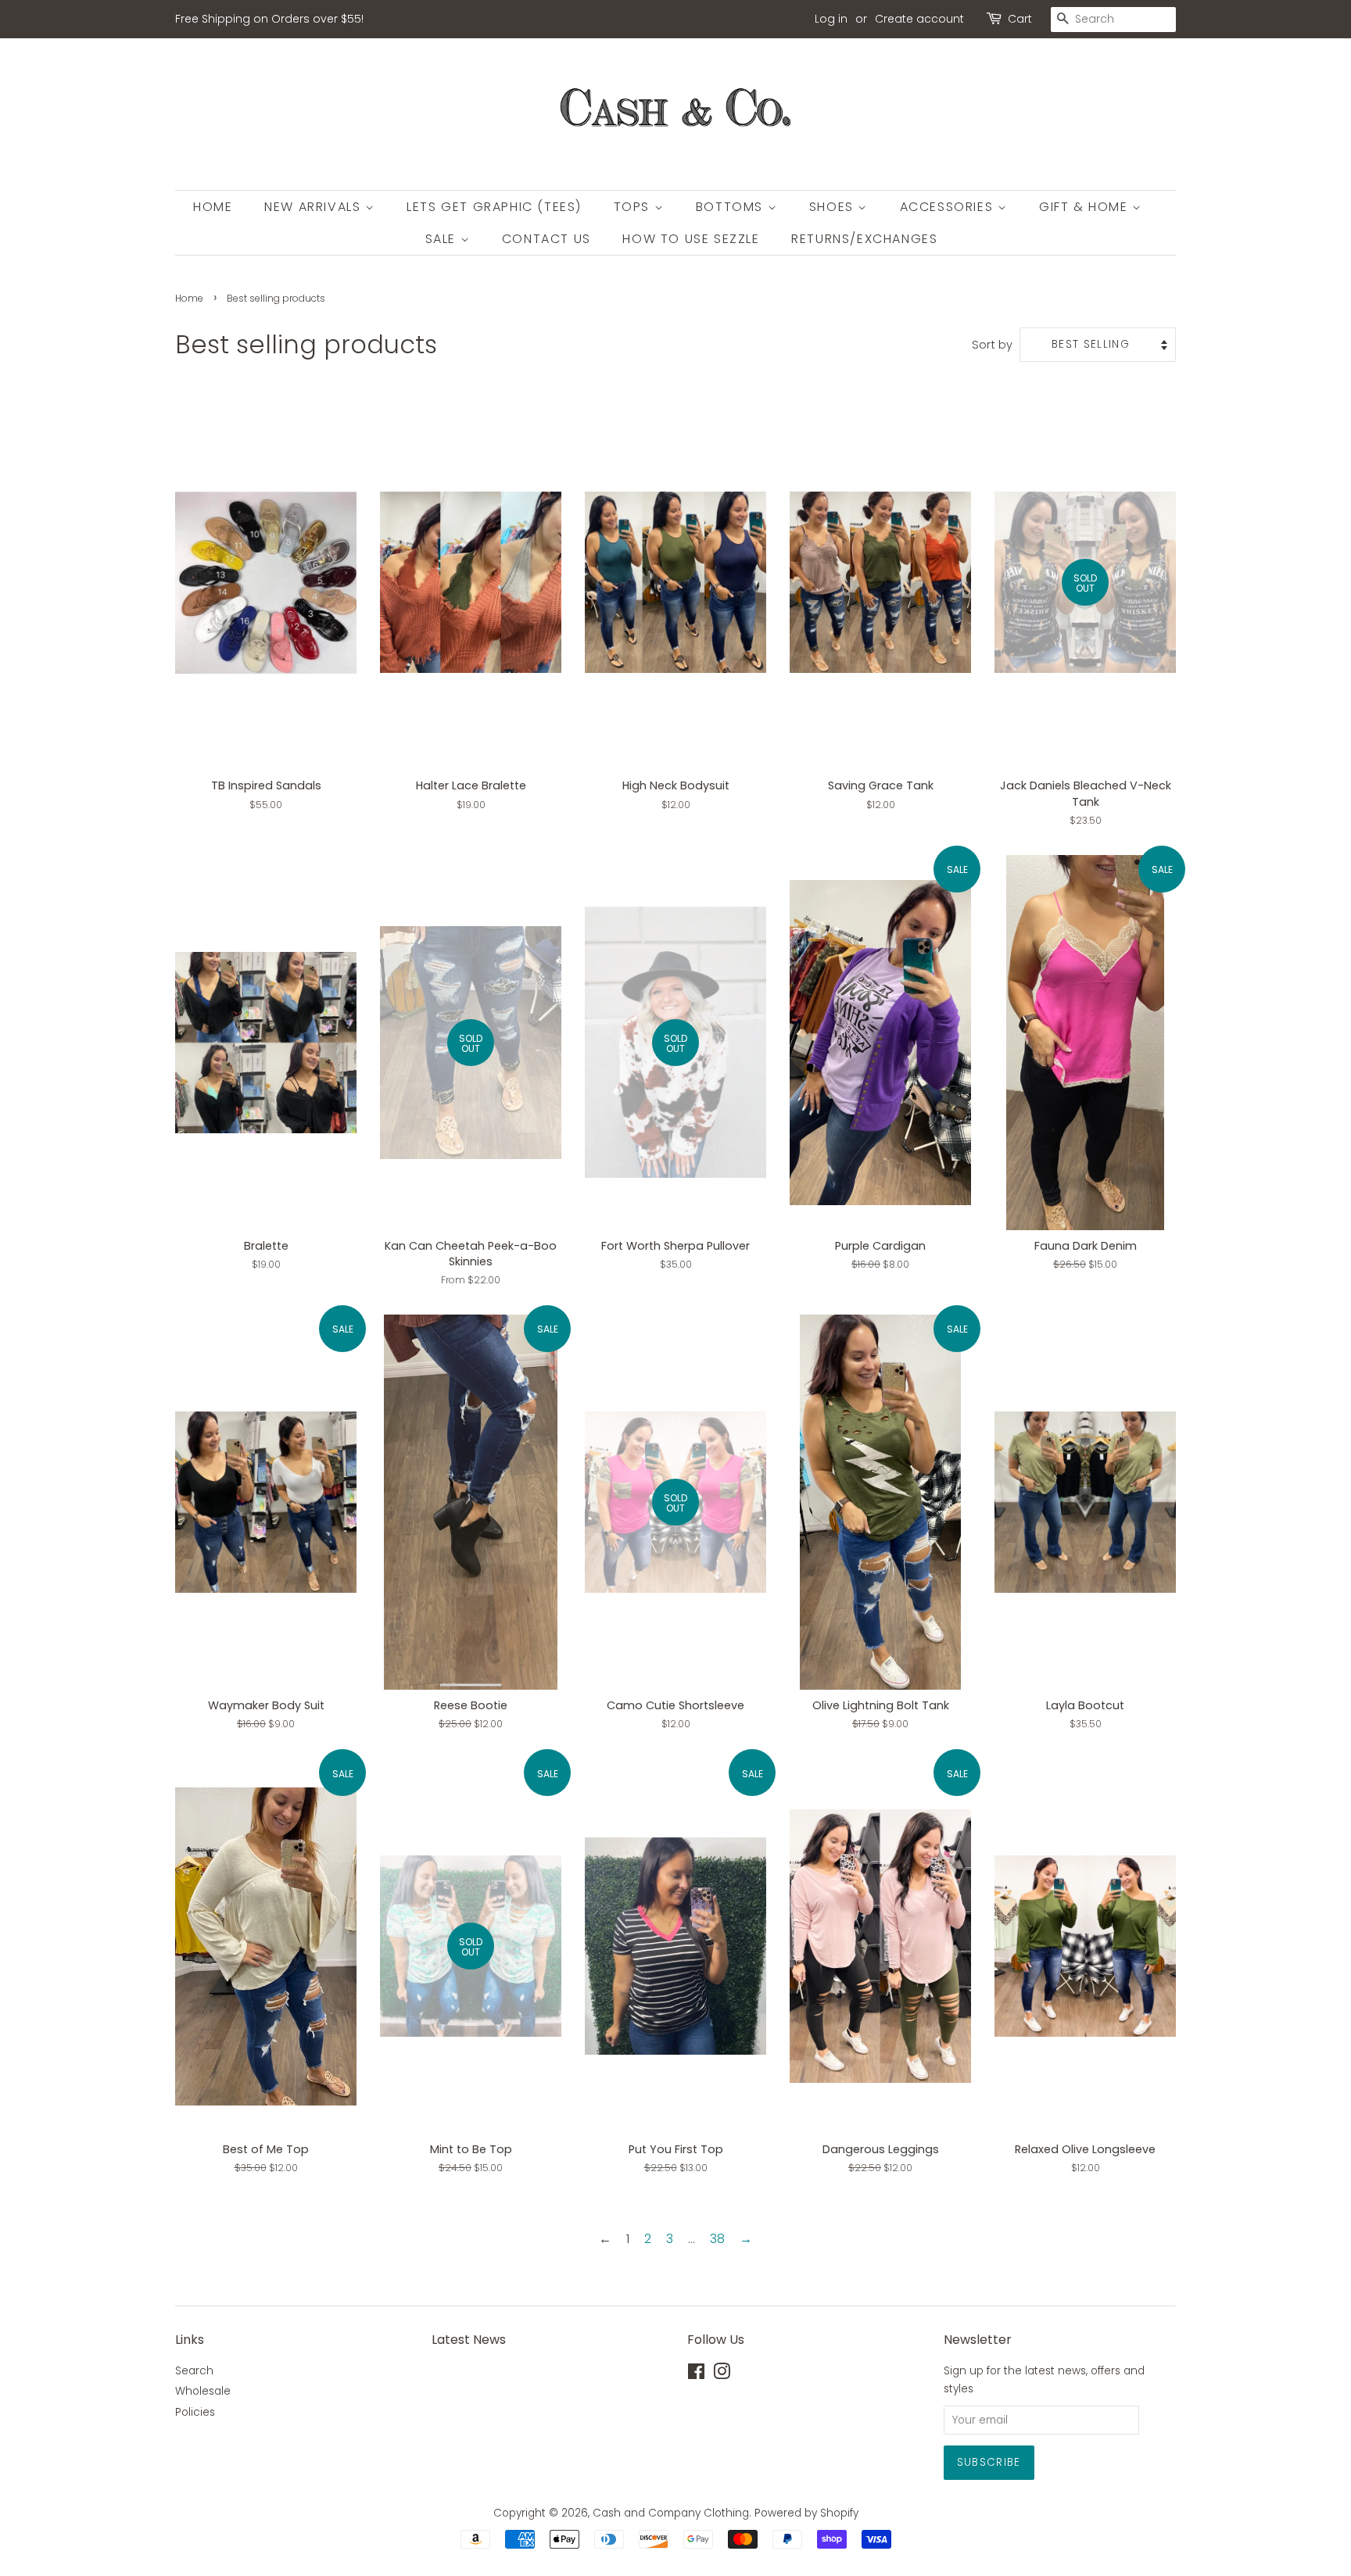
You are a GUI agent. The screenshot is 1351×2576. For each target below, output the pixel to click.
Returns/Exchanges (864, 239)
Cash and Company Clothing (671, 2513)
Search (194, 2371)
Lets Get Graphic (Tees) (494, 207)
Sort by (992, 345)
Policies (195, 2412)
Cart (1020, 19)
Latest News (469, 2340)
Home (213, 207)
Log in (831, 19)
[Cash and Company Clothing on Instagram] (722, 2375)
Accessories (949, 207)
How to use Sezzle (691, 239)
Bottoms (732, 207)
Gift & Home (1086, 207)
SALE (443, 239)
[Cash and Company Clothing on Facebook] (696, 2375)
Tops (634, 207)
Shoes (834, 207)
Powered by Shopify (806, 2513)
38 (717, 2239)
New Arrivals (315, 207)
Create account (919, 19)
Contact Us (546, 239)
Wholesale (203, 2391)
